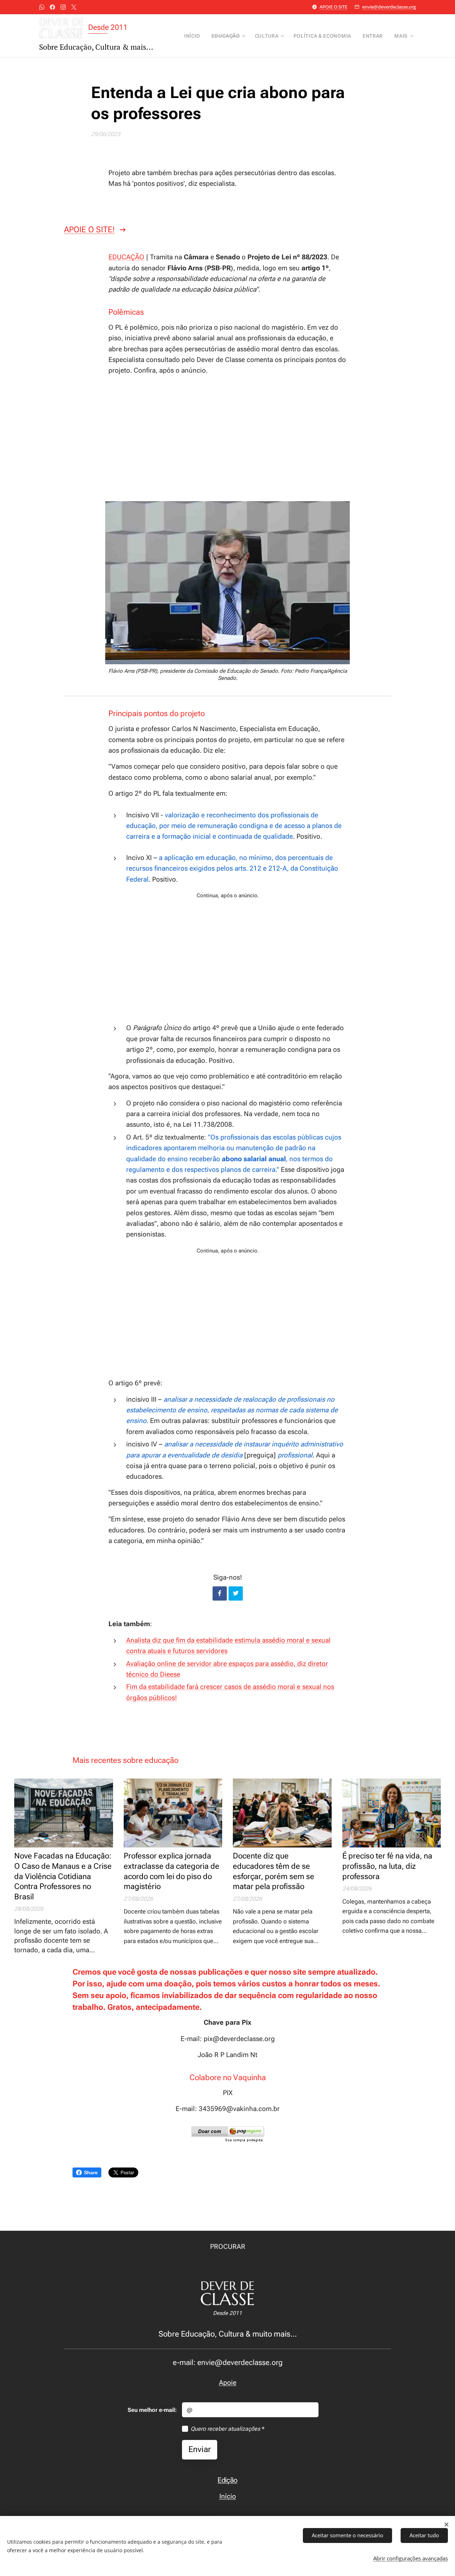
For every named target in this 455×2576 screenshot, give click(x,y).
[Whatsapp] (42, 7)
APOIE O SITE (333, 7)
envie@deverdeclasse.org (389, 7)
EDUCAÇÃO (126, 257)
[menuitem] (194, 36)
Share (91, 2172)
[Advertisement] (227, 437)
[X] (74, 7)
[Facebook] (52, 7)
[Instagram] (63, 7)
